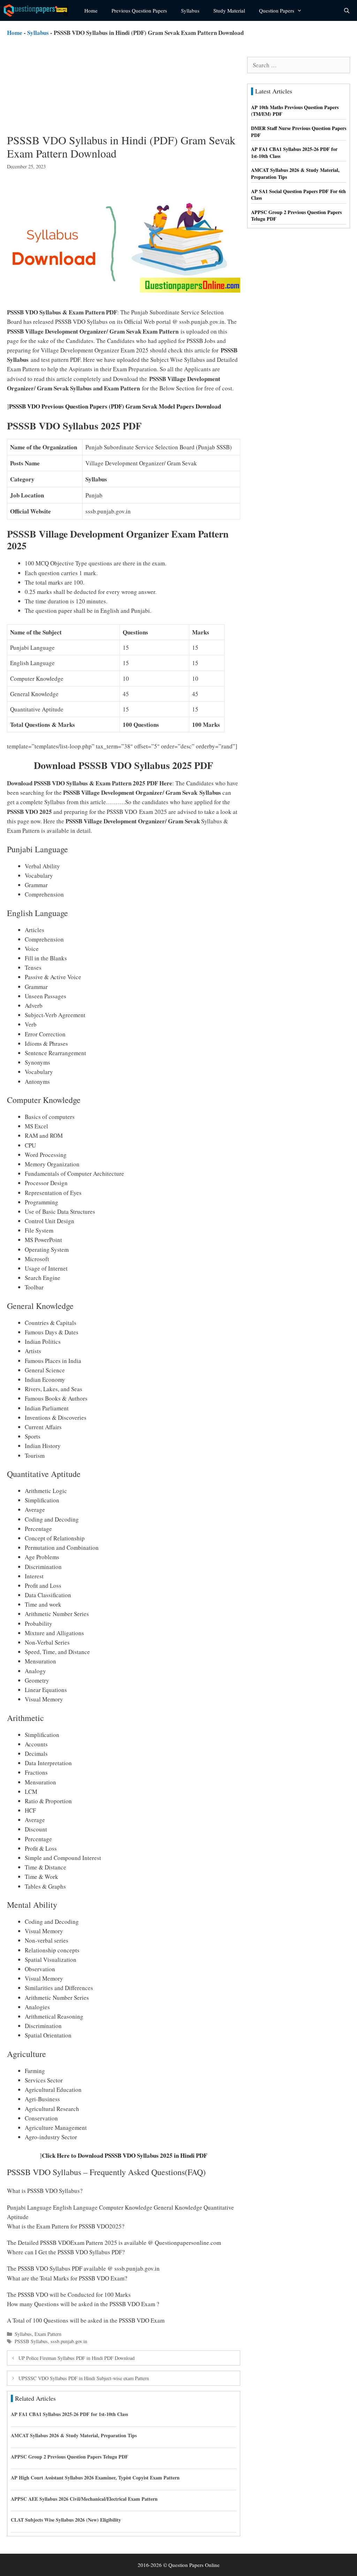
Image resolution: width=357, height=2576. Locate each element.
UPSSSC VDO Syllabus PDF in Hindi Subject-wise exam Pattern (84, 2378)
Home (91, 10)
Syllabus (190, 10)
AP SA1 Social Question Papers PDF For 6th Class (298, 195)
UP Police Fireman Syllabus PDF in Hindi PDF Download (77, 2358)
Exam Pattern (48, 2334)
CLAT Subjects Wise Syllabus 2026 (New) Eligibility (66, 2520)
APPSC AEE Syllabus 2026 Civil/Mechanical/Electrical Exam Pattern (84, 2499)
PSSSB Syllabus (31, 2341)
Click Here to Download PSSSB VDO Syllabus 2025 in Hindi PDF (124, 2155)
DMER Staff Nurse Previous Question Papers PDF (299, 132)
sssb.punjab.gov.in (69, 2341)
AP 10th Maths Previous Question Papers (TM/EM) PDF (295, 111)
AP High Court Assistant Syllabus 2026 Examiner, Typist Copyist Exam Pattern (95, 2478)
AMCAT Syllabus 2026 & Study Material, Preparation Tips (74, 2435)
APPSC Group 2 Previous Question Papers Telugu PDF (70, 2457)
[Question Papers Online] (39, 10)
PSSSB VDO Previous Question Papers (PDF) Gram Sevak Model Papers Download (115, 406)
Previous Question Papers (139, 10)
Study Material (229, 10)
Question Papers (277, 10)
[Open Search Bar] (347, 10)
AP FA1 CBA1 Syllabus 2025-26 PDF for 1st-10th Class (69, 2414)
